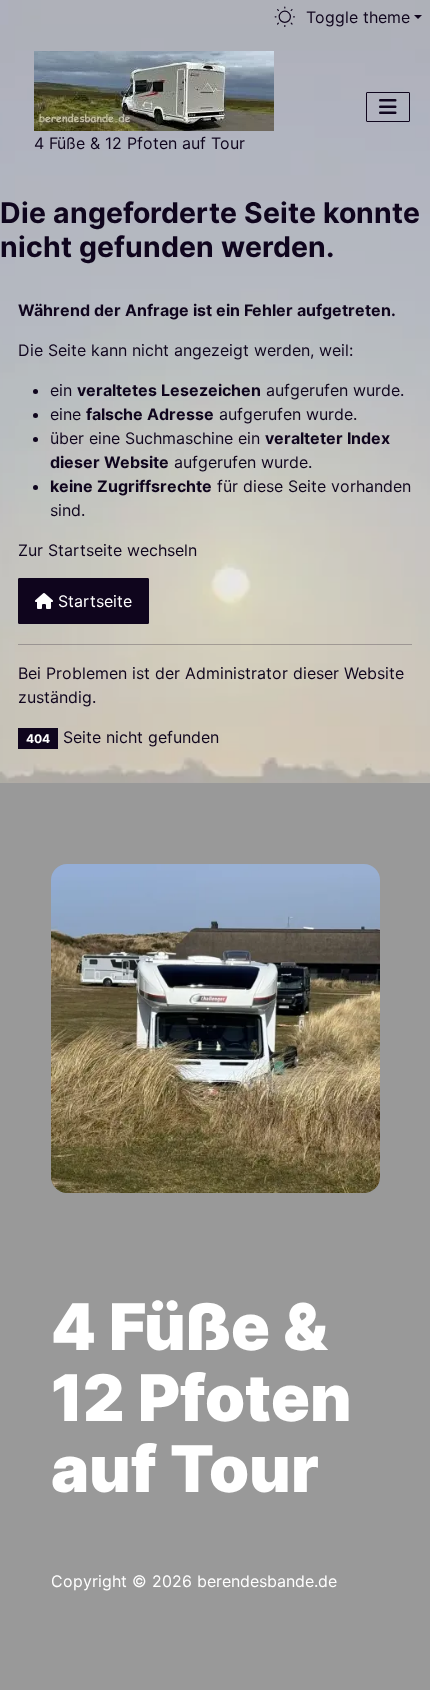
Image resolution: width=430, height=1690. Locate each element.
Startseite (92, 601)
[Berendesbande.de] (154, 88)
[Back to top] (382, 1650)
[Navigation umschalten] (388, 107)
